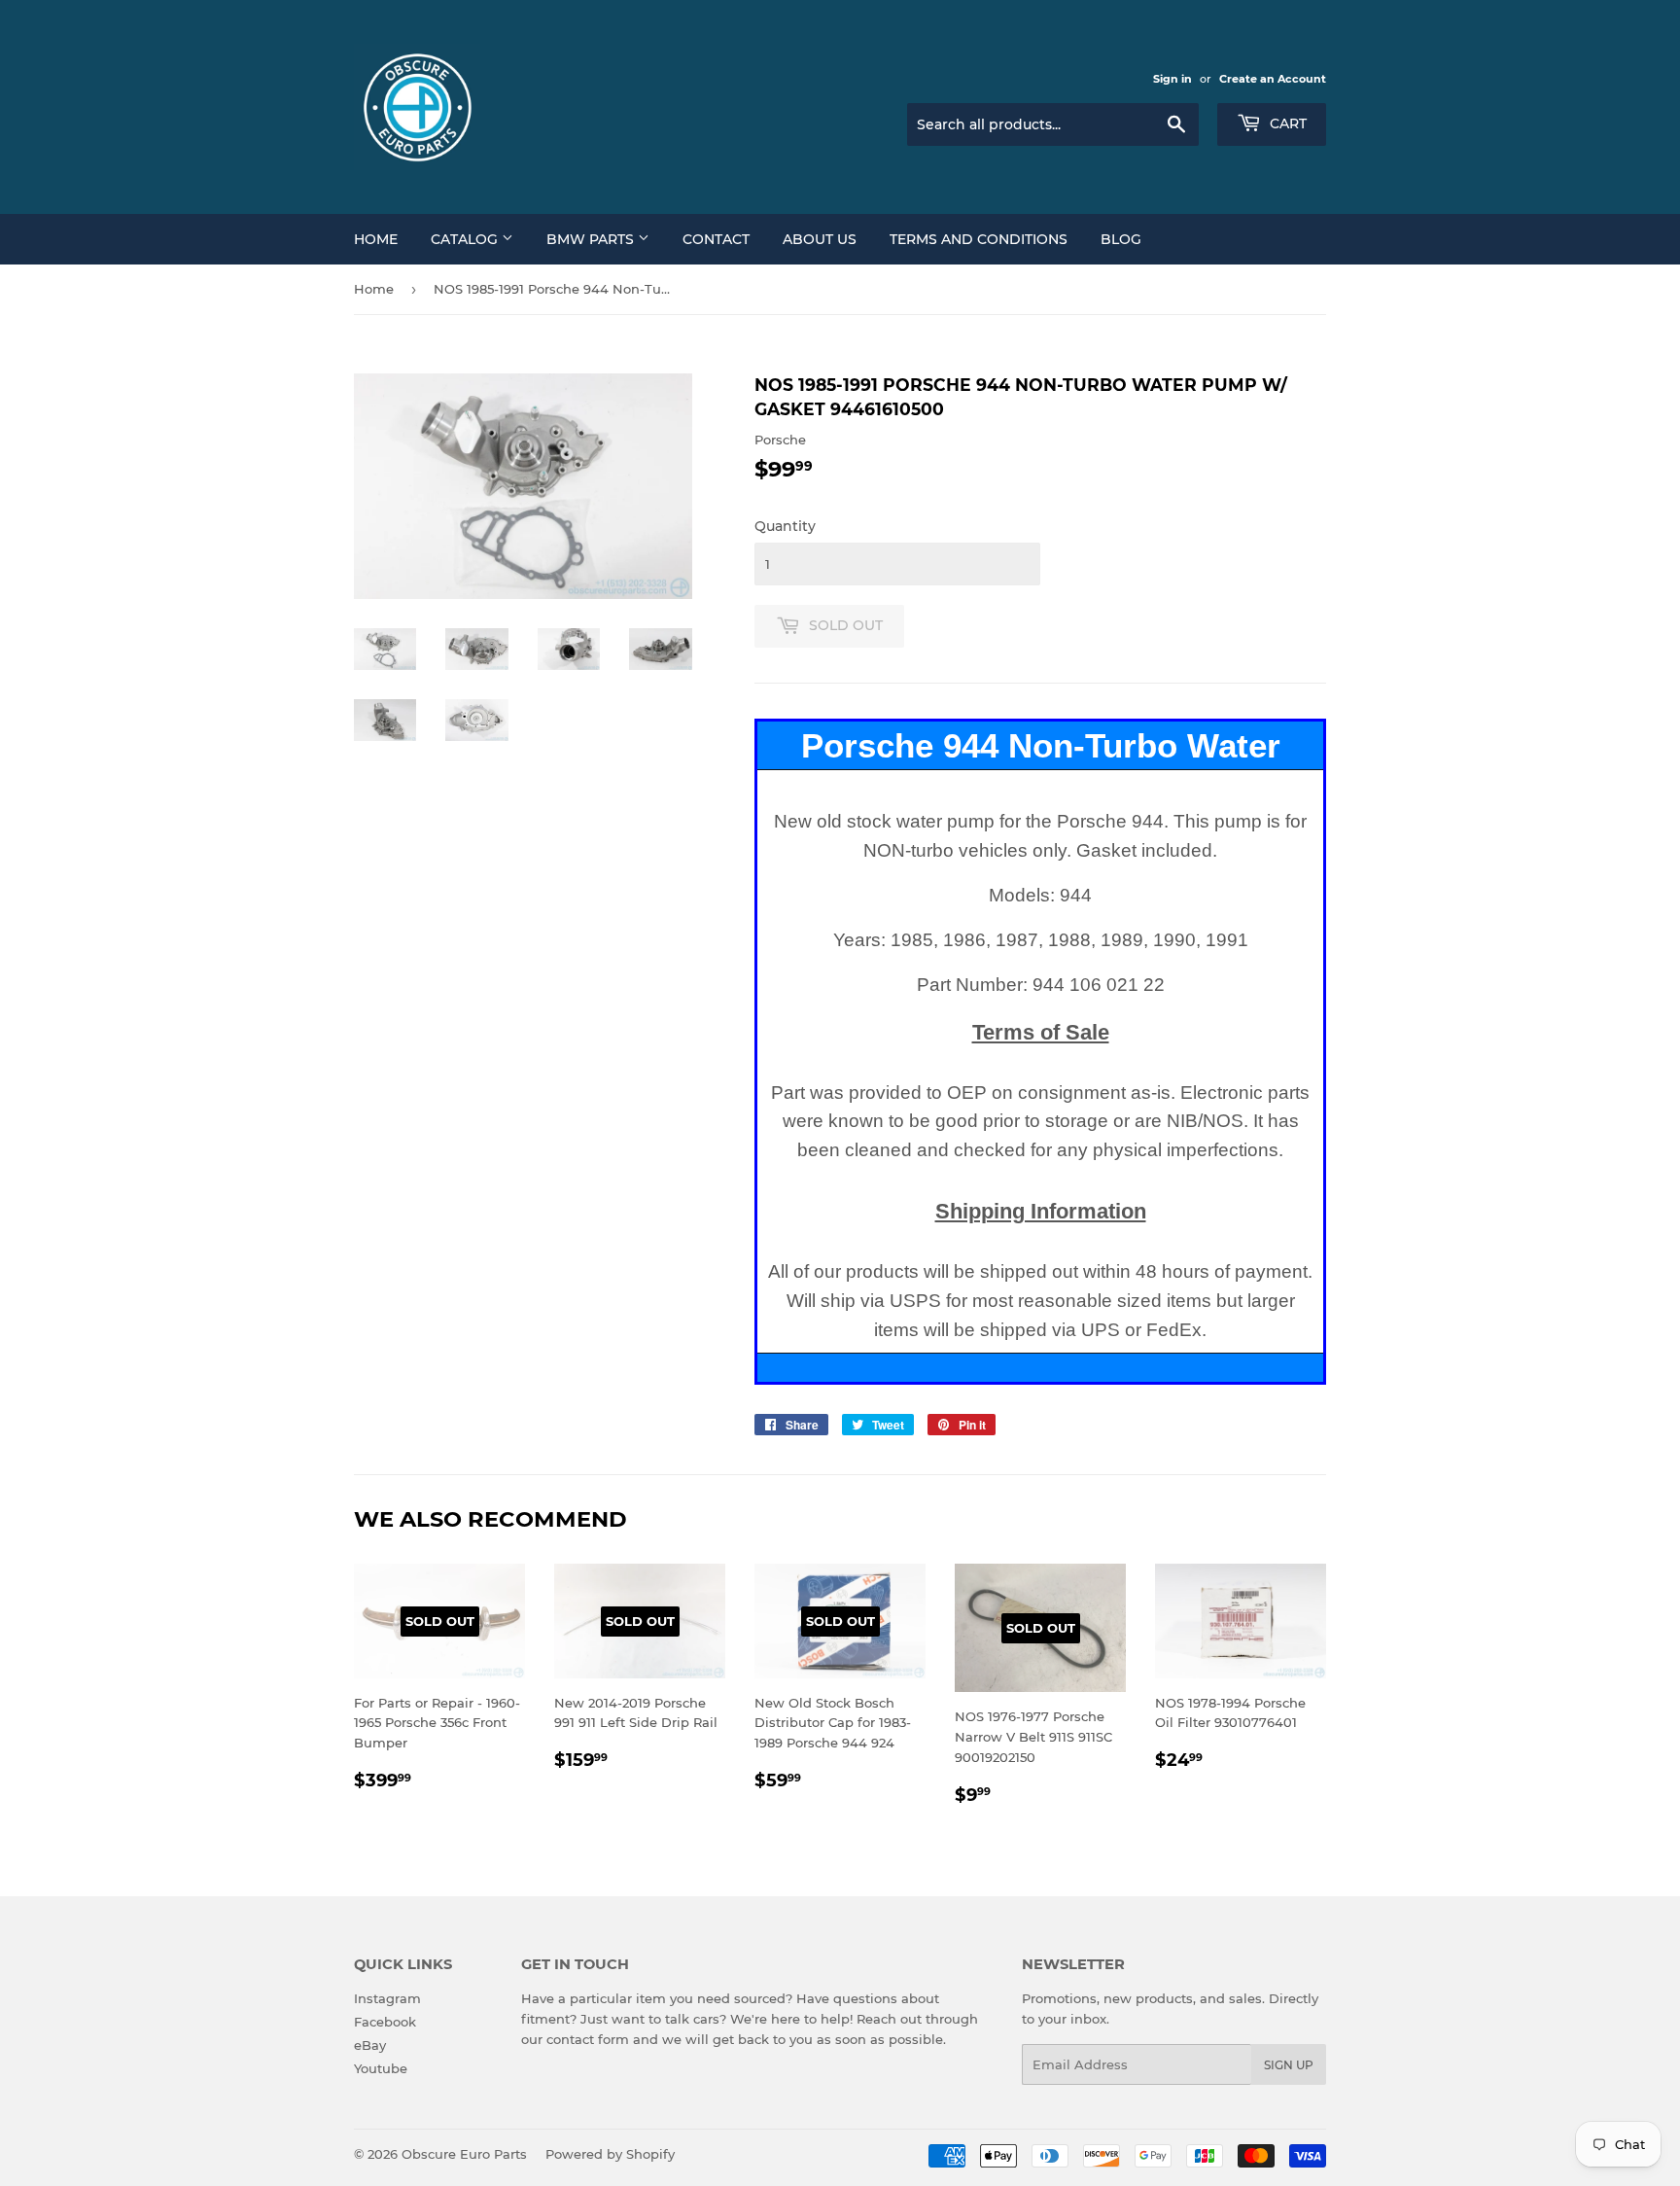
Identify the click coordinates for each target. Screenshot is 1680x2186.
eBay (370, 2045)
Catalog (466, 239)
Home (376, 239)
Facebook (385, 2022)
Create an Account (1273, 79)
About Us (820, 239)
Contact (716, 239)
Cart (1286, 123)
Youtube (381, 2068)
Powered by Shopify (610, 2154)
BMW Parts (592, 239)
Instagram (387, 1998)
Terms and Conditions (979, 239)
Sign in (1172, 79)
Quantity (785, 526)
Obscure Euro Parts (464, 2154)
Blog (1121, 239)
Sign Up (1289, 2065)
